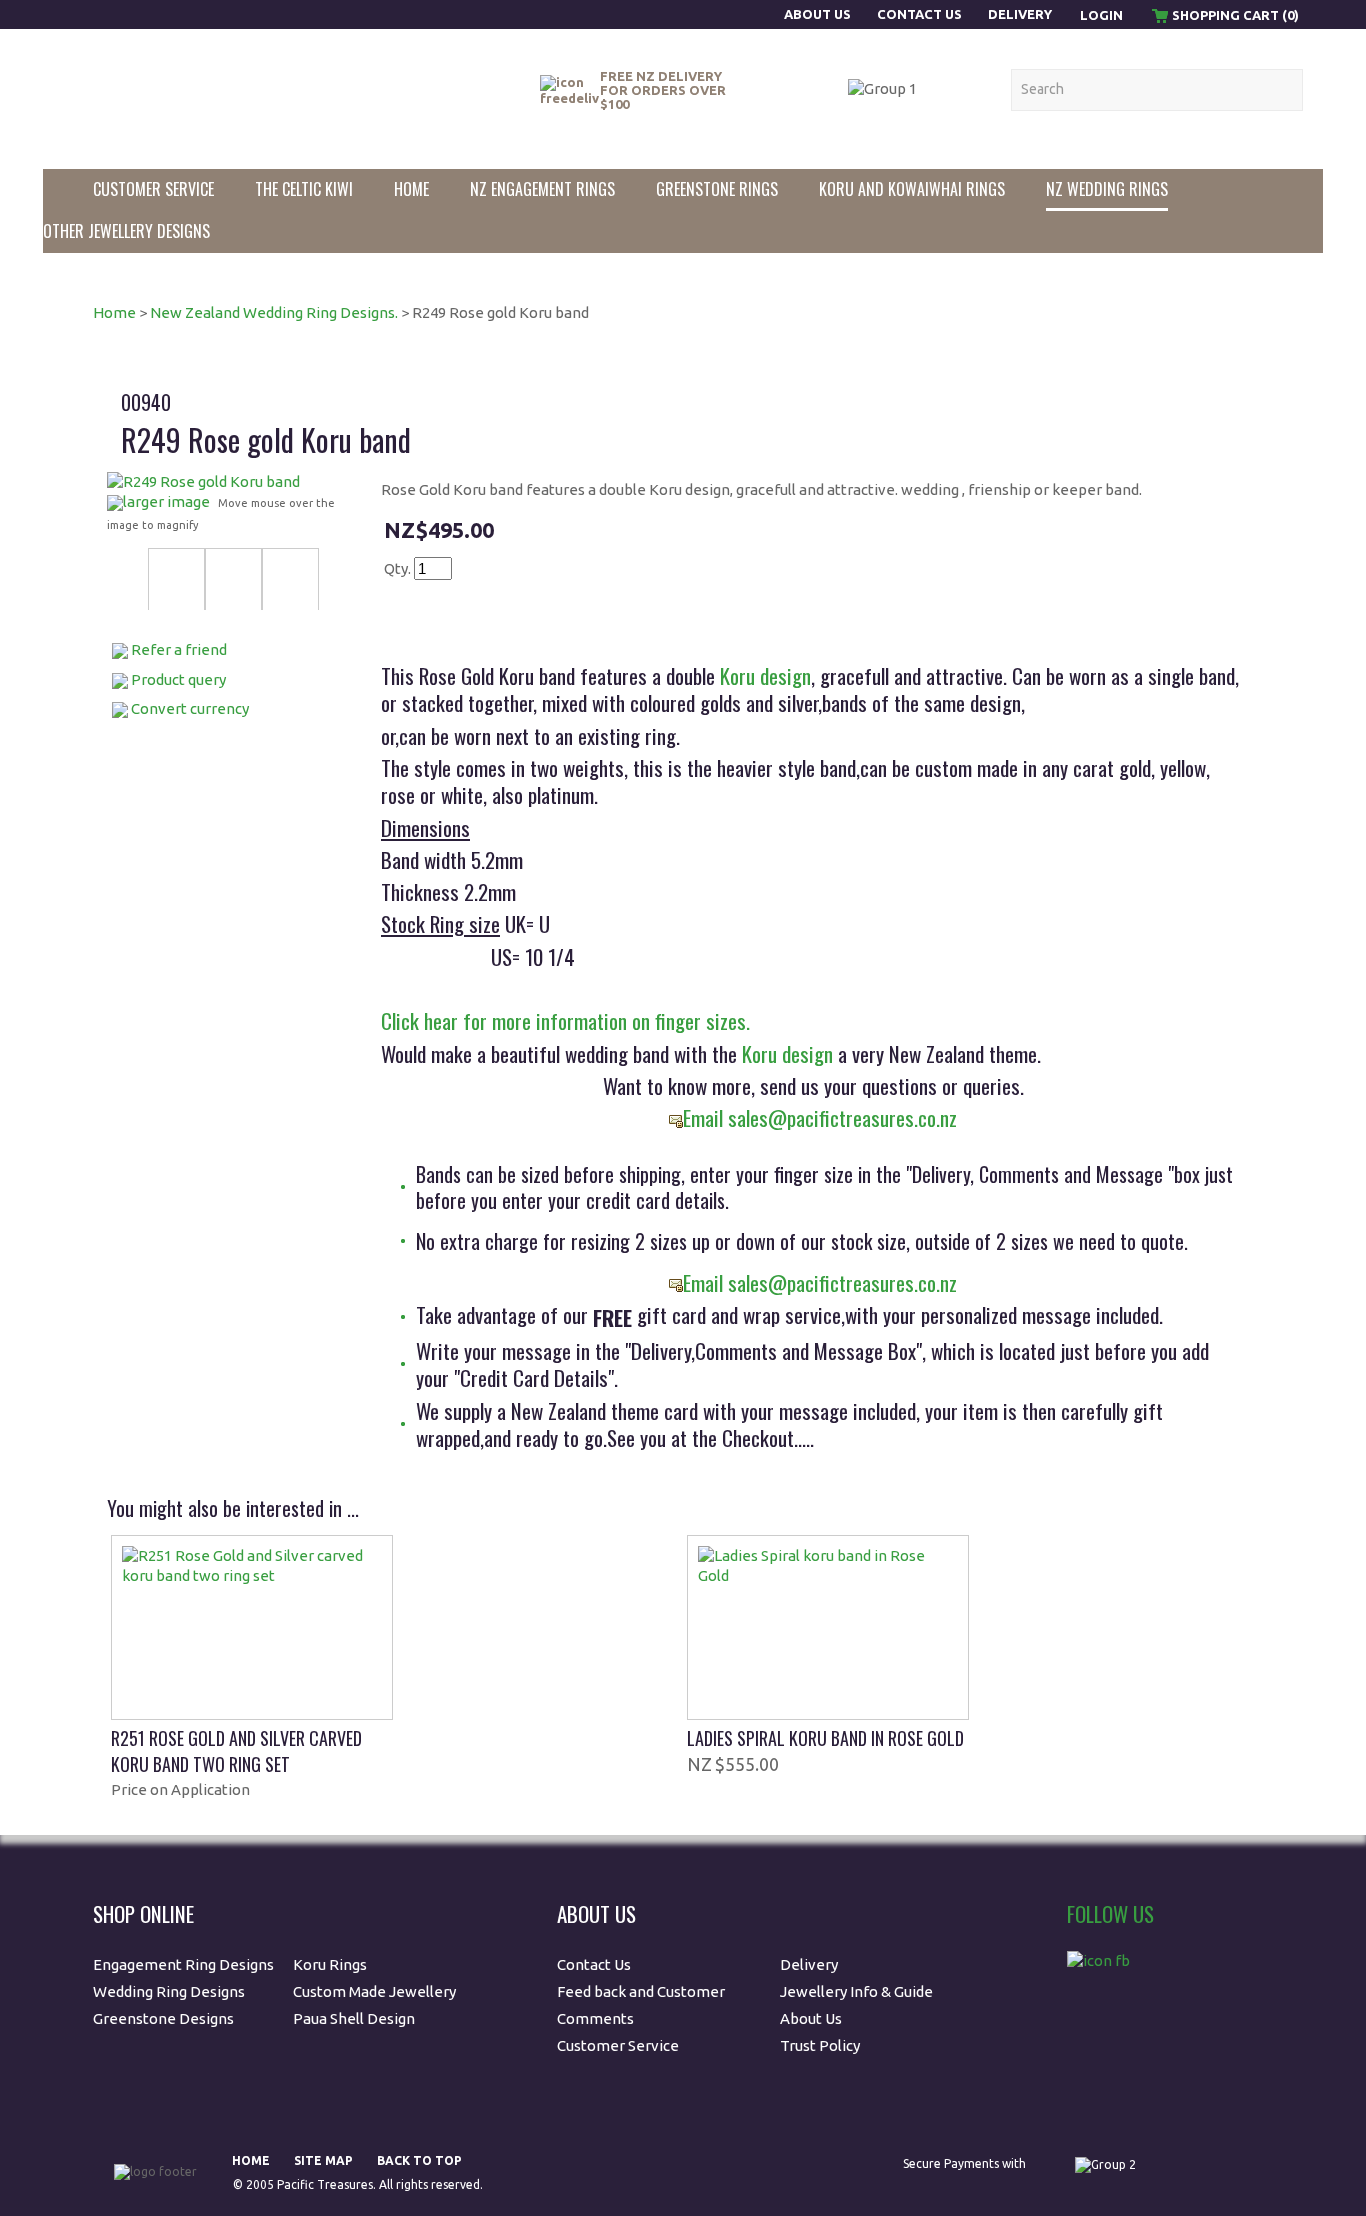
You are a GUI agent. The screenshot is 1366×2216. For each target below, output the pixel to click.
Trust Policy (820, 2045)
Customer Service (153, 189)
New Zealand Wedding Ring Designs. (274, 312)
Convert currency (190, 708)
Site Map (323, 2160)
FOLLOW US (1110, 1913)
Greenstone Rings (717, 189)
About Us (819, 14)
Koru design (763, 675)
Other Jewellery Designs (126, 231)
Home (411, 189)
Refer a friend (179, 649)
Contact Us (919, 14)
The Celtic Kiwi (304, 189)
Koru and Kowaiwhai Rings (912, 189)
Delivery (1020, 14)
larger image (166, 501)
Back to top (419, 2160)
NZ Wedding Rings (1107, 189)
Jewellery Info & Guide (856, 1991)
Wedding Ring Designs (170, 1991)
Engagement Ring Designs (183, 1964)
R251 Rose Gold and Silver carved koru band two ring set (236, 1751)
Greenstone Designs (163, 2018)
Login (1101, 15)
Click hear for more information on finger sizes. (565, 1020)
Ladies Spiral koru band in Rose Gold (825, 1738)
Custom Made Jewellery (376, 1991)
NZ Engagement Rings (542, 189)
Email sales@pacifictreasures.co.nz (820, 1117)
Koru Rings (330, 1964)
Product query (178, 679)
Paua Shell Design (354, 2018)
